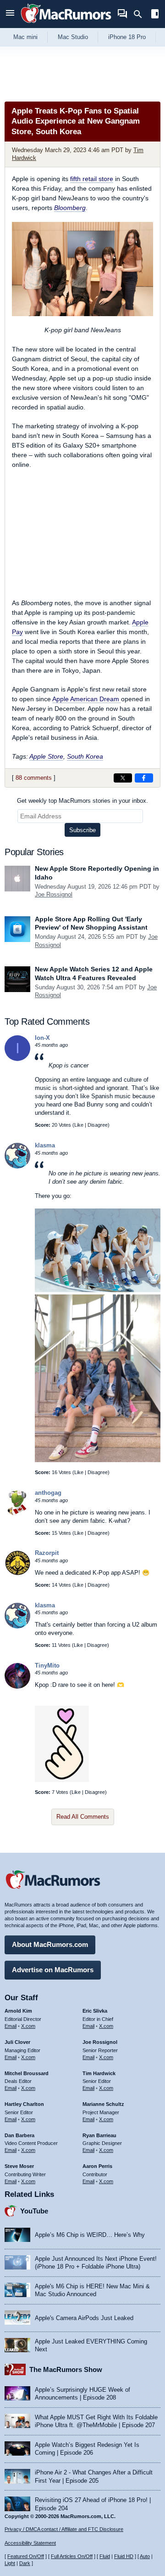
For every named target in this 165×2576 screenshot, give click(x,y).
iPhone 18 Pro (127, 37)
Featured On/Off (26, 2556)
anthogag (48, 1493)
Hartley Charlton (24, 2104)
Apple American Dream (87, 699)
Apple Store (46, 756)
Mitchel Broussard (27, 2073)
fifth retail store (92, 179)
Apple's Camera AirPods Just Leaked (84, 2318)
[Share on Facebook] (144, 778)
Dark (25, 2563)
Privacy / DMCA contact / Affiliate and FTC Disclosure (64, 2529)
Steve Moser (19, 2166)
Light (10, 2563)
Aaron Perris (97, 2166)
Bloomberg (70, 208)
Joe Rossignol (54, 894)
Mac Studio (73, 37)
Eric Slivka (95, 2011)
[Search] (141, 14)
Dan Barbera (19, 2135)
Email (11, 2026)
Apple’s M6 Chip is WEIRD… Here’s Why (90, 2235)
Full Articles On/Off (72, 2556)
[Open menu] (10, 14)
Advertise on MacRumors (53, 1970)
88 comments (34, 778)
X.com (28, 2026)
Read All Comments (83, 1817)
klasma (45, 1145)
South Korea (85, 756)
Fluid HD (124, 2556)
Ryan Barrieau (99, 2135)
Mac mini (25, 37)
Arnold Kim (18, 2011)
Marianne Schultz (103, 2104)
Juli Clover (17, 2042)
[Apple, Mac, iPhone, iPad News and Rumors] (66, 24)
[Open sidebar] (155, 15)
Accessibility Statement (30, 2543)
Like (79, 1125)
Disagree (98, 1125)
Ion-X (42, 1038)
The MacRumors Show (66, 2369)
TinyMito (47, 1665)
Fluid (105, 2556)
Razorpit (47, 1553)
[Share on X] (123, 778)
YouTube (34, 2211)
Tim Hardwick (99, 2073)
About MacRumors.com (50, 1944)
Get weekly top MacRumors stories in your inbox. (82, 801)
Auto (145, 2556)
